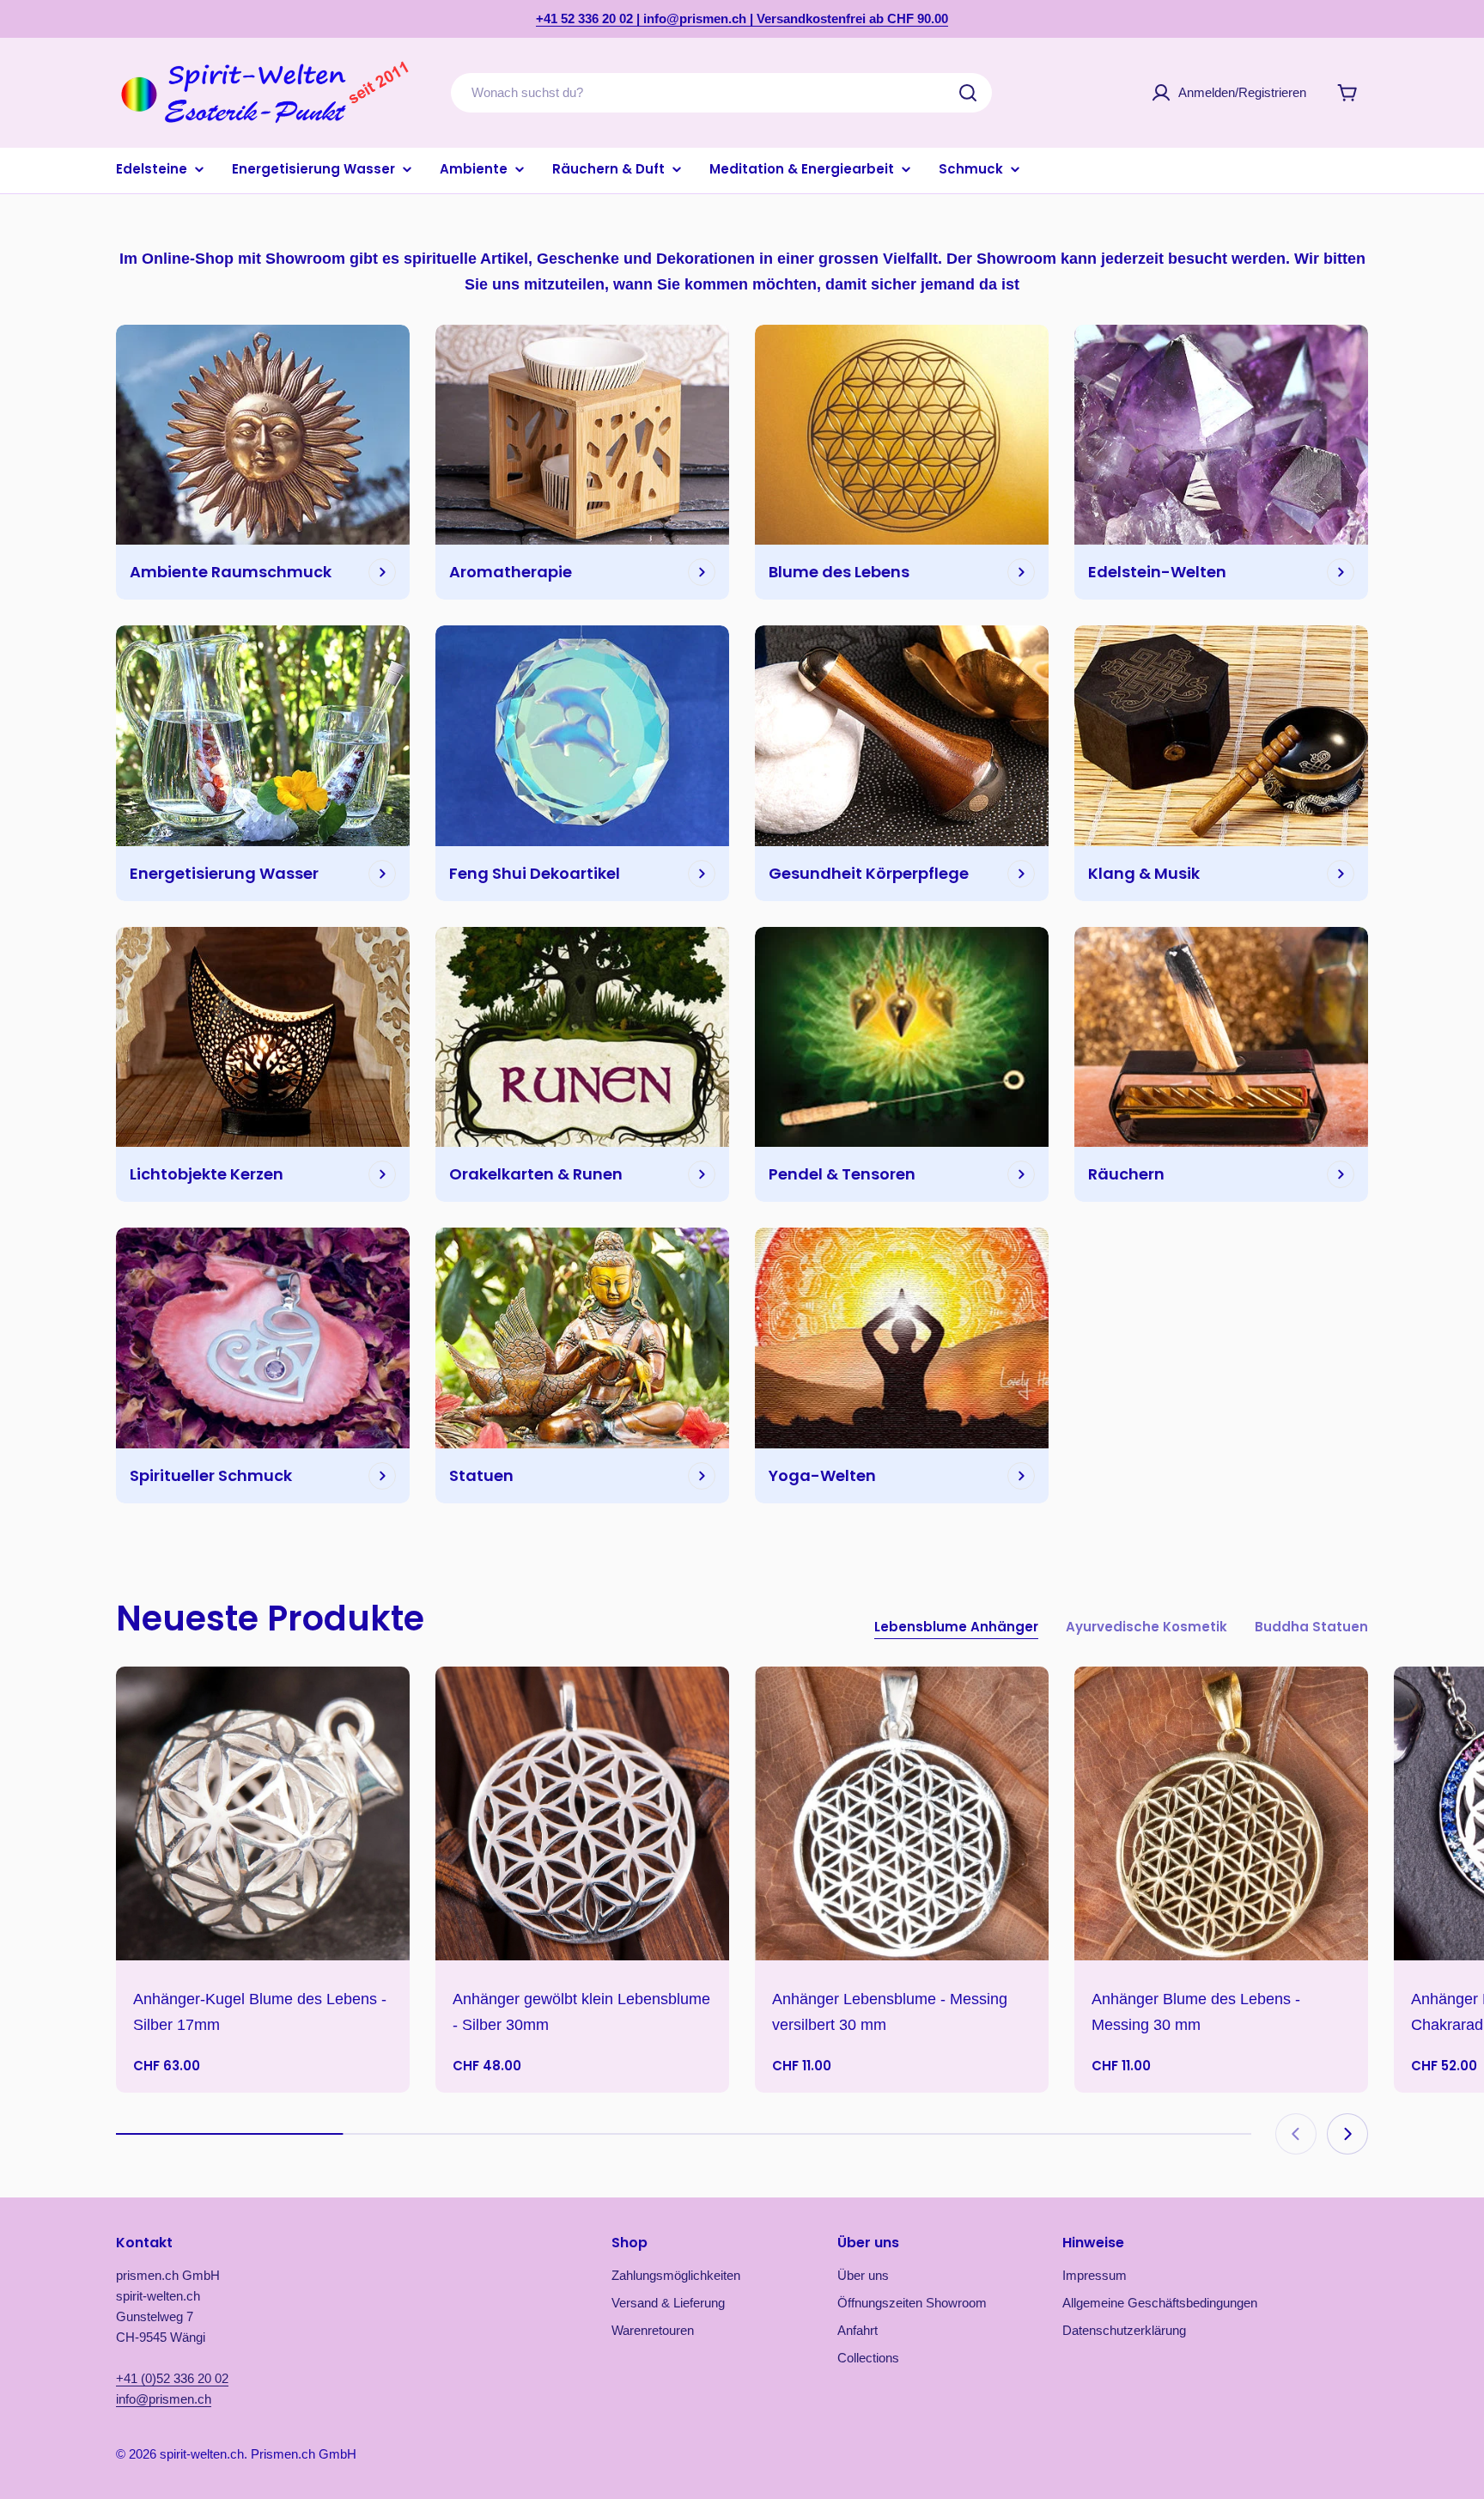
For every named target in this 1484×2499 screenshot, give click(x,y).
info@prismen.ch (164, 2399)
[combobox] (721, 93)
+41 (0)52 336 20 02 (172, 2378)
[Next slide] (1347, 2134)
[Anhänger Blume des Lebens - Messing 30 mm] (1221, 1813)
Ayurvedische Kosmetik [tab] (1146, 1627)
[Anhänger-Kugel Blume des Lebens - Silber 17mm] (263, 1813)
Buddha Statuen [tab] (1311, 1627)
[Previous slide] (1296, 2134)
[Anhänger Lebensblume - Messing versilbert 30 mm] (902, 1813)
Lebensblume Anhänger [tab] (956, 1627)
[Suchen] (968, 93)
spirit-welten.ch (202, 2454)
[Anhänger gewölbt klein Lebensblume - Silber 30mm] (582, 1813)
